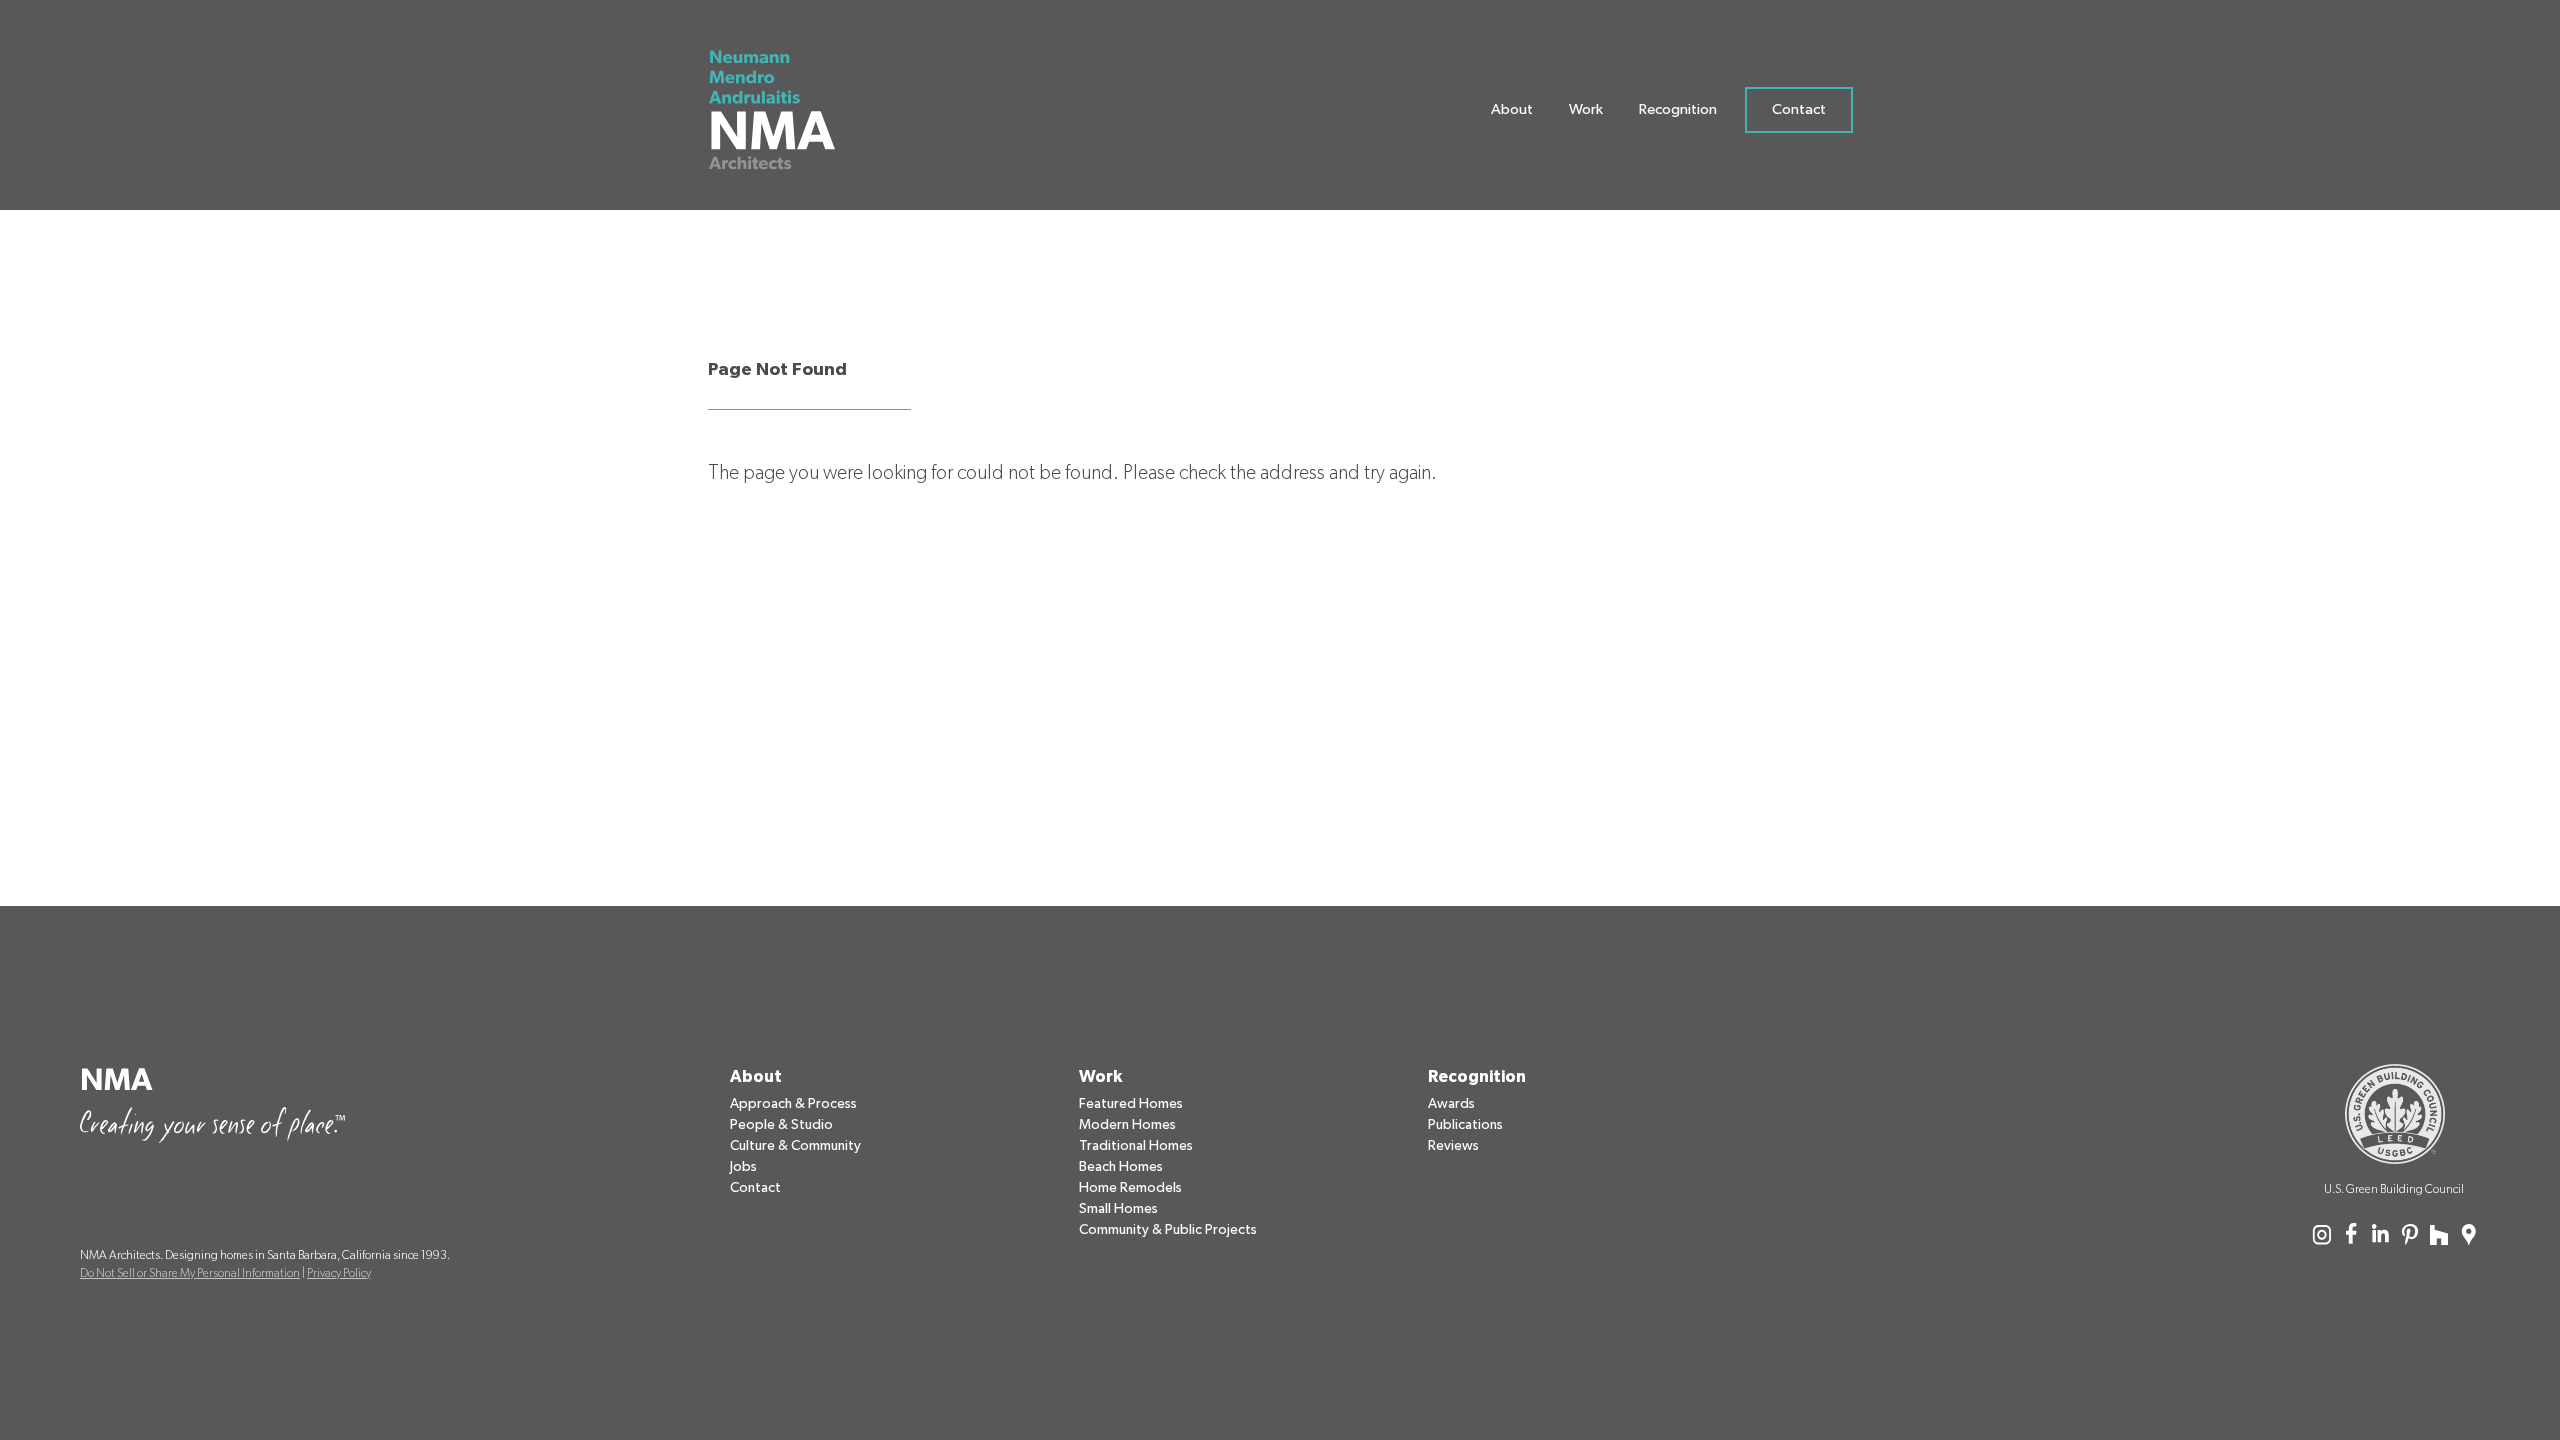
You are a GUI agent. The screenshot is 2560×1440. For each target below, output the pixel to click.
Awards (1451, 1104)
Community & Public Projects (1168, 1230)
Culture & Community (795, 1146)
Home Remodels (1130, 1188)
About (1512, 109)
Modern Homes (1127, 1125)
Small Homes (1118, 1209)
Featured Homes (1131, 1104)
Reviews (1453, 1146)
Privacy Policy (339, 1273)
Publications (1465, 1125)
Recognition (1678, 109)
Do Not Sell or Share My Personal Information (190, 1273)
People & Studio (781, 1125)
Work (1586, 109)
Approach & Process (793, 1104)
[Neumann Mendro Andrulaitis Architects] (775, 110)
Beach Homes (1121, 1167)
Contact (1799, 109)
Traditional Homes (1136, 1146)
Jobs (743, 1167)
